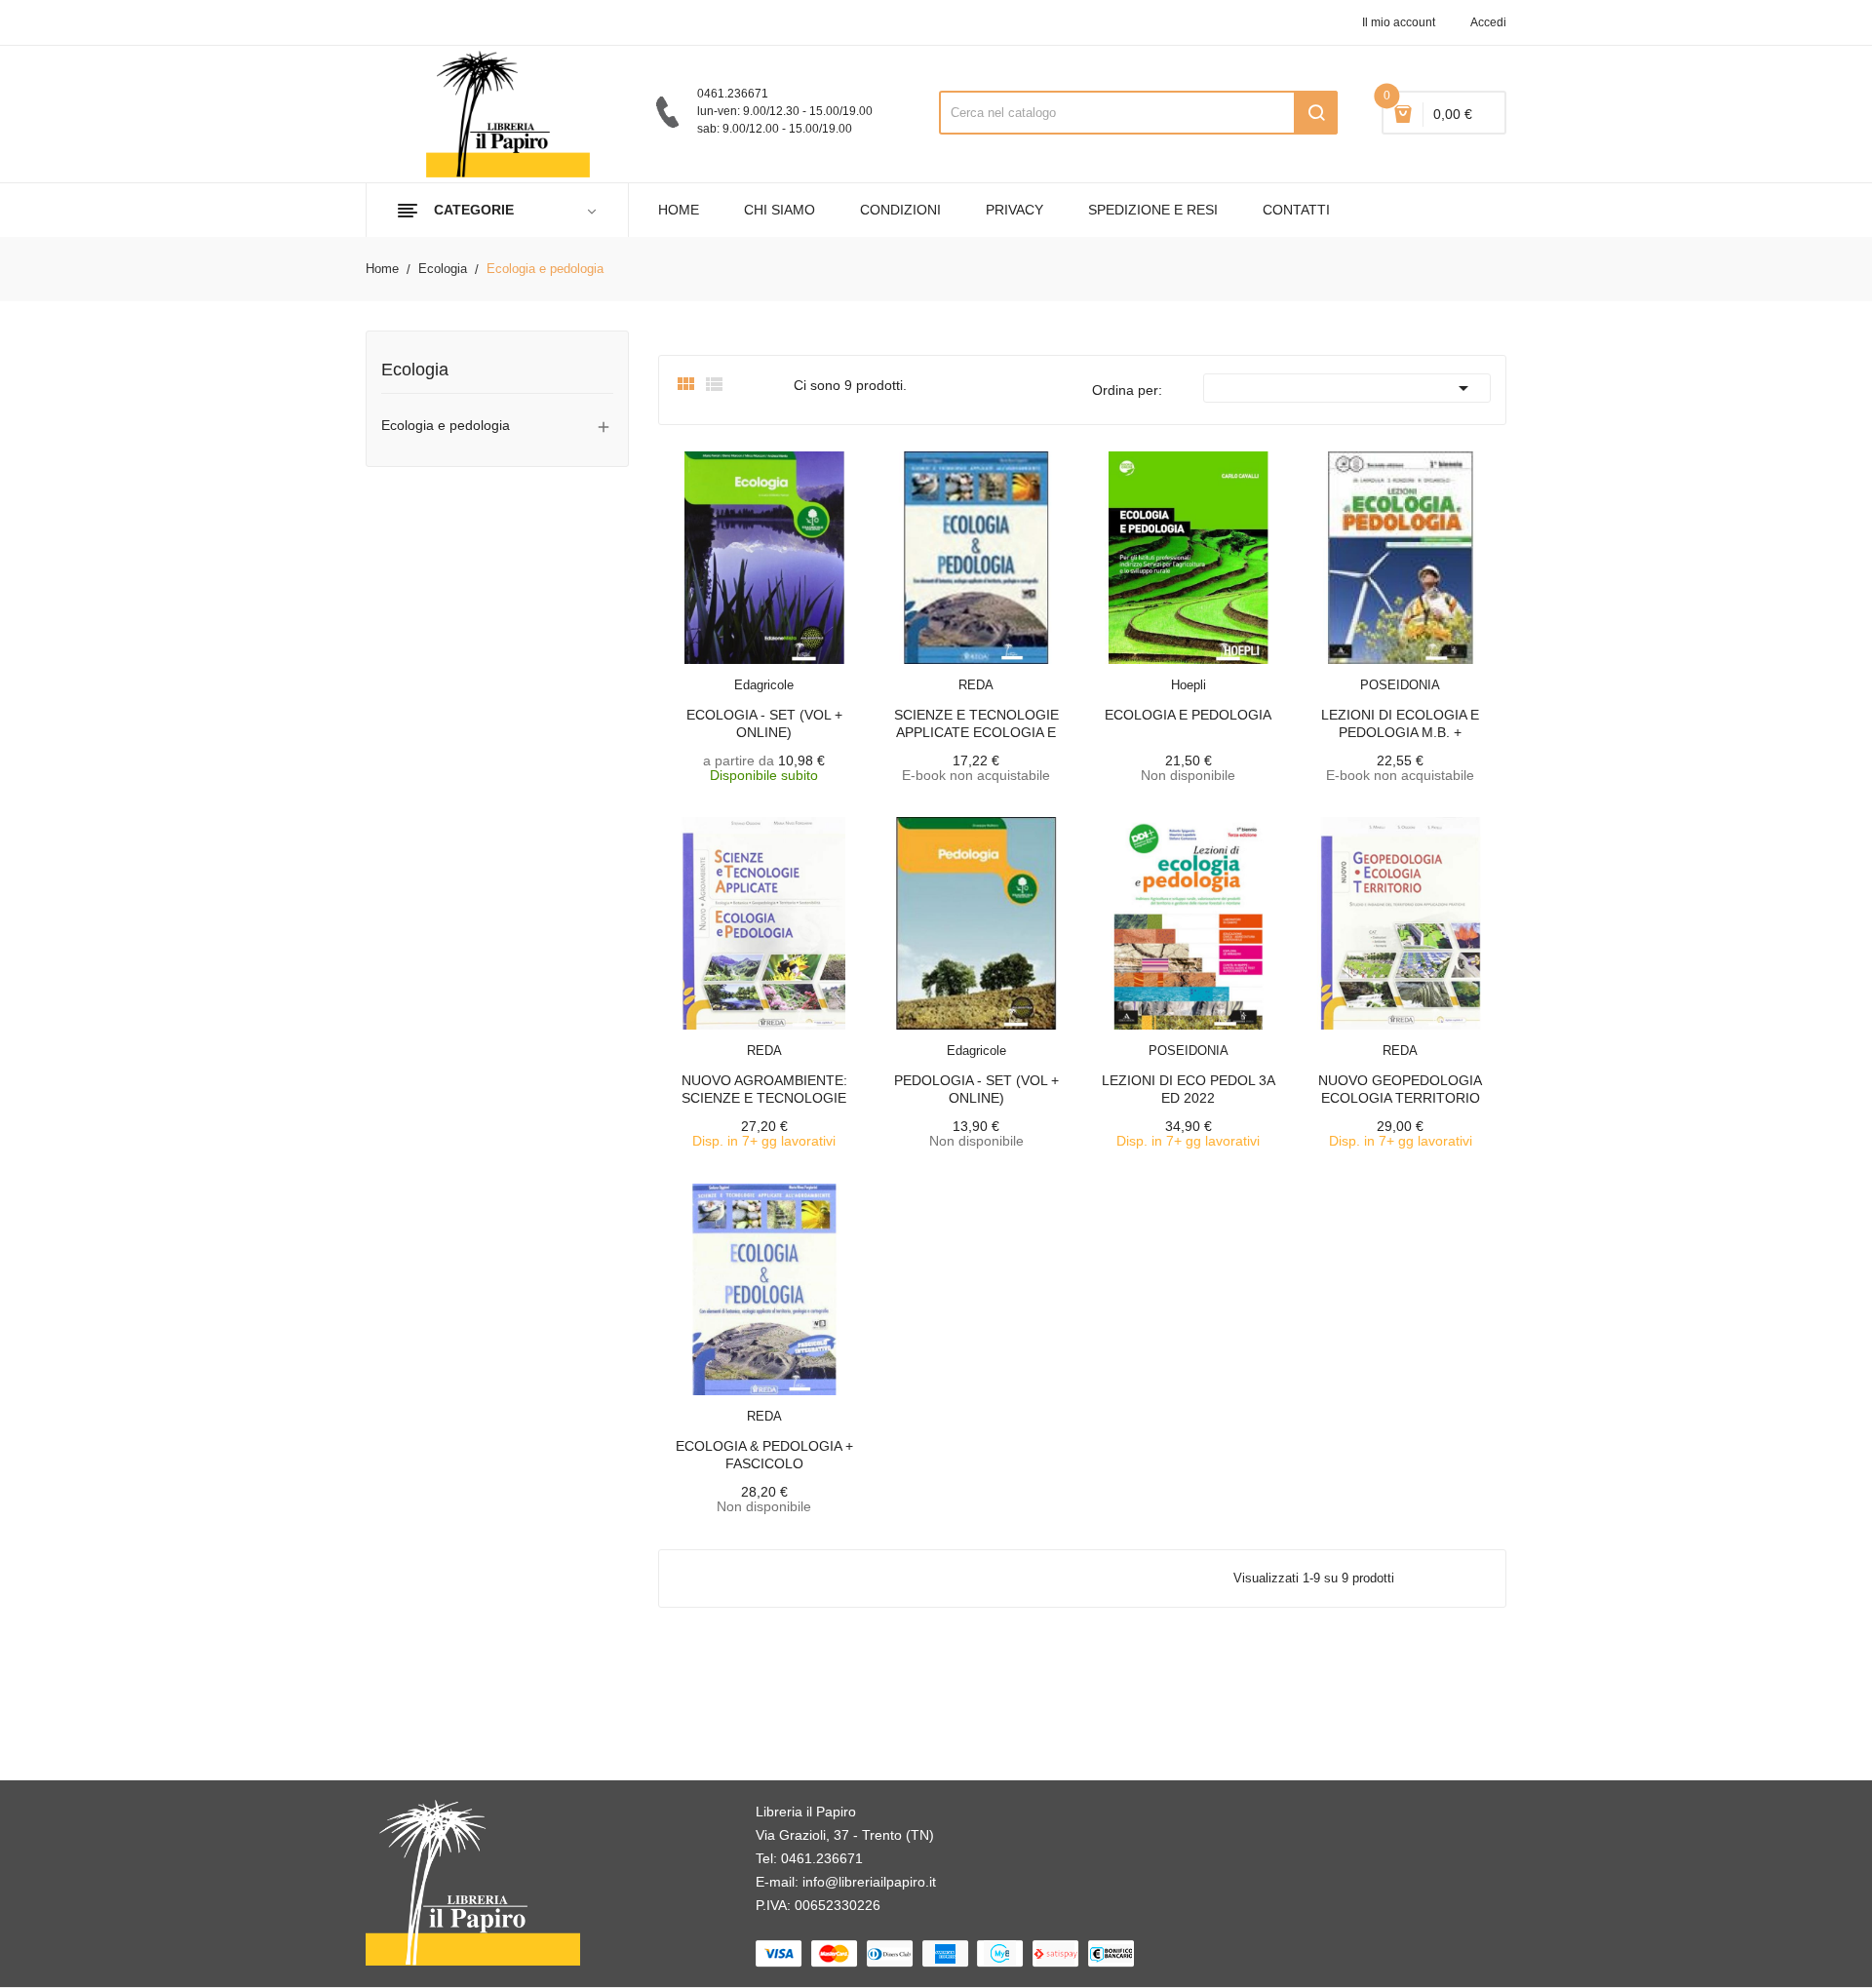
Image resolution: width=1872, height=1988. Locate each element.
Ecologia (415, 370)
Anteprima (729, 673)
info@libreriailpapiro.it (869, 1882)
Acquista (782, 1039)
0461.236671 (822, 1858)
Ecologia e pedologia (446, 425)
